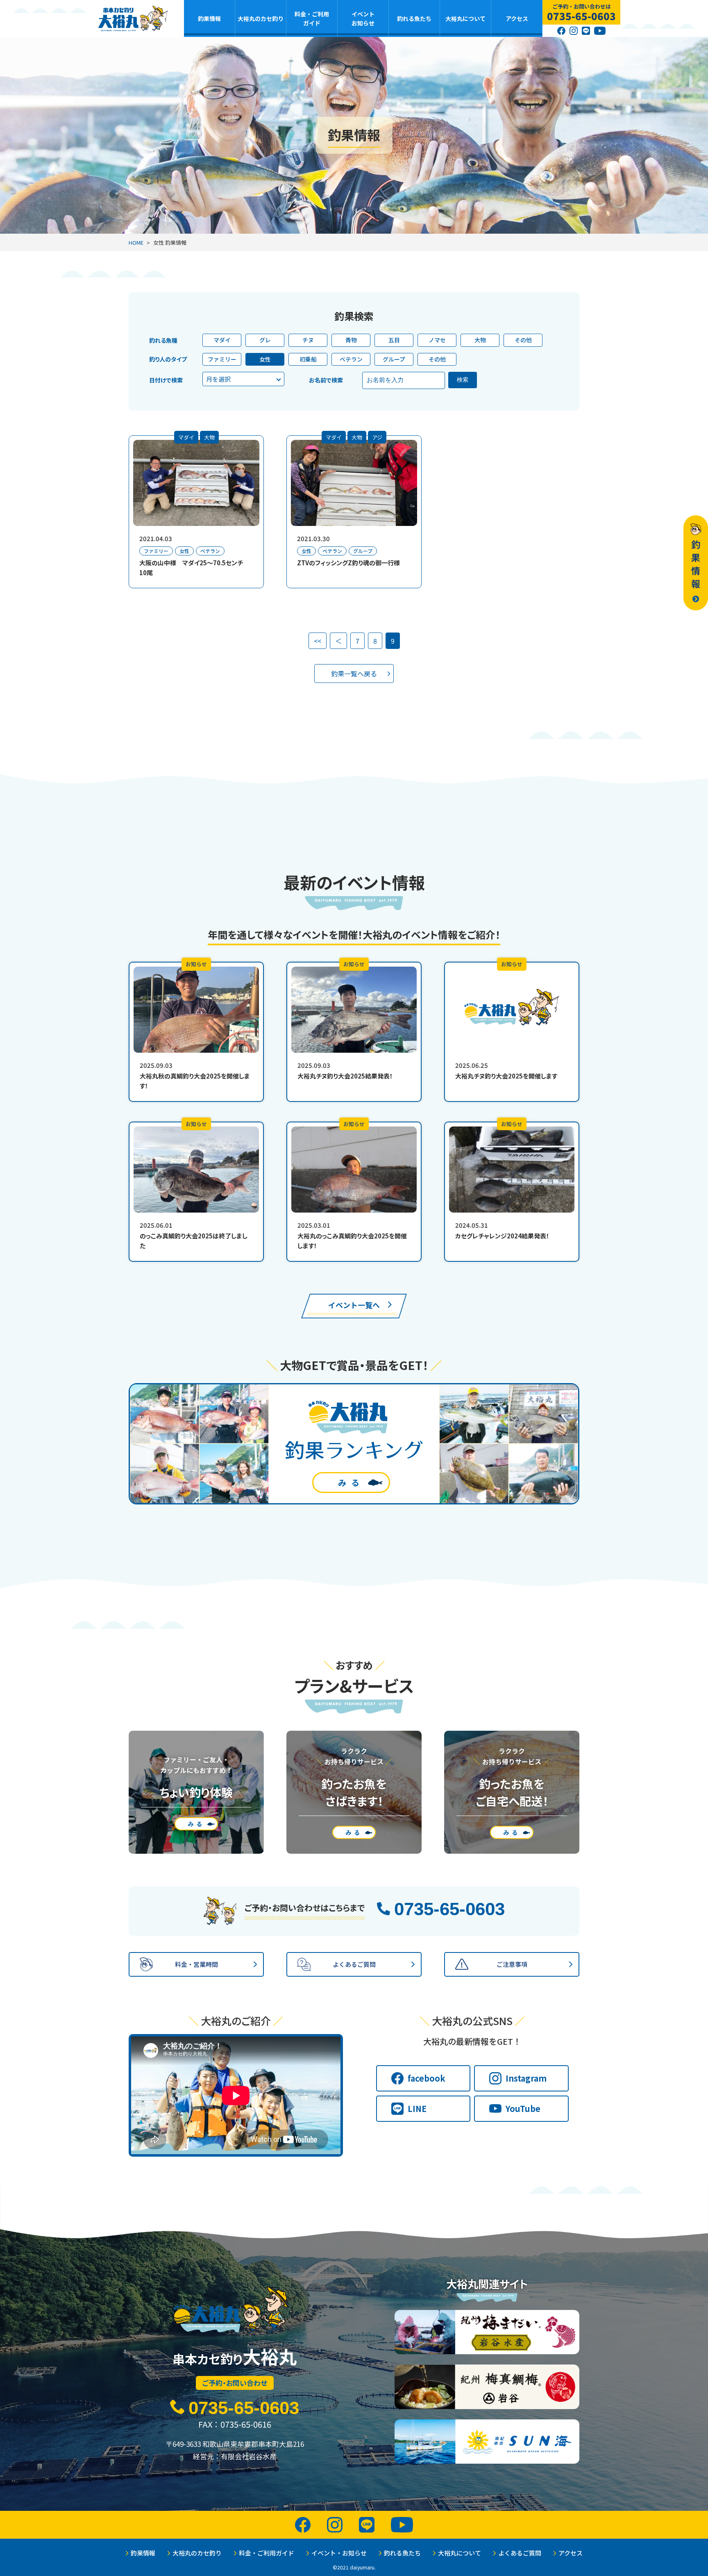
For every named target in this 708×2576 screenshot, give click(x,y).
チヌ (308, 340)
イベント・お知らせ (339, 2553)
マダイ (222, 340)
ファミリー (222, 359)
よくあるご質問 (520, 2553)
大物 (480, 340)
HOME (136, 242)
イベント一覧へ (354, 1305)
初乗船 (308, 359)
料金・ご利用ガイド (312, 18)
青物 (351, 340)
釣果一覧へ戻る (354, 674)
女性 (265, 359)
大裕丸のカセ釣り (261, 18)
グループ (394, 359)
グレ (265, 340)
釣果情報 (209, 18)
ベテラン (351, 359)
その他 (523, 340)
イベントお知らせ (363, 18)
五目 (394, 340)
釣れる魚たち (414, 18)
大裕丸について (465, 18)
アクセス (517, 18)
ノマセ (437, 340)
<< (318, 641)
